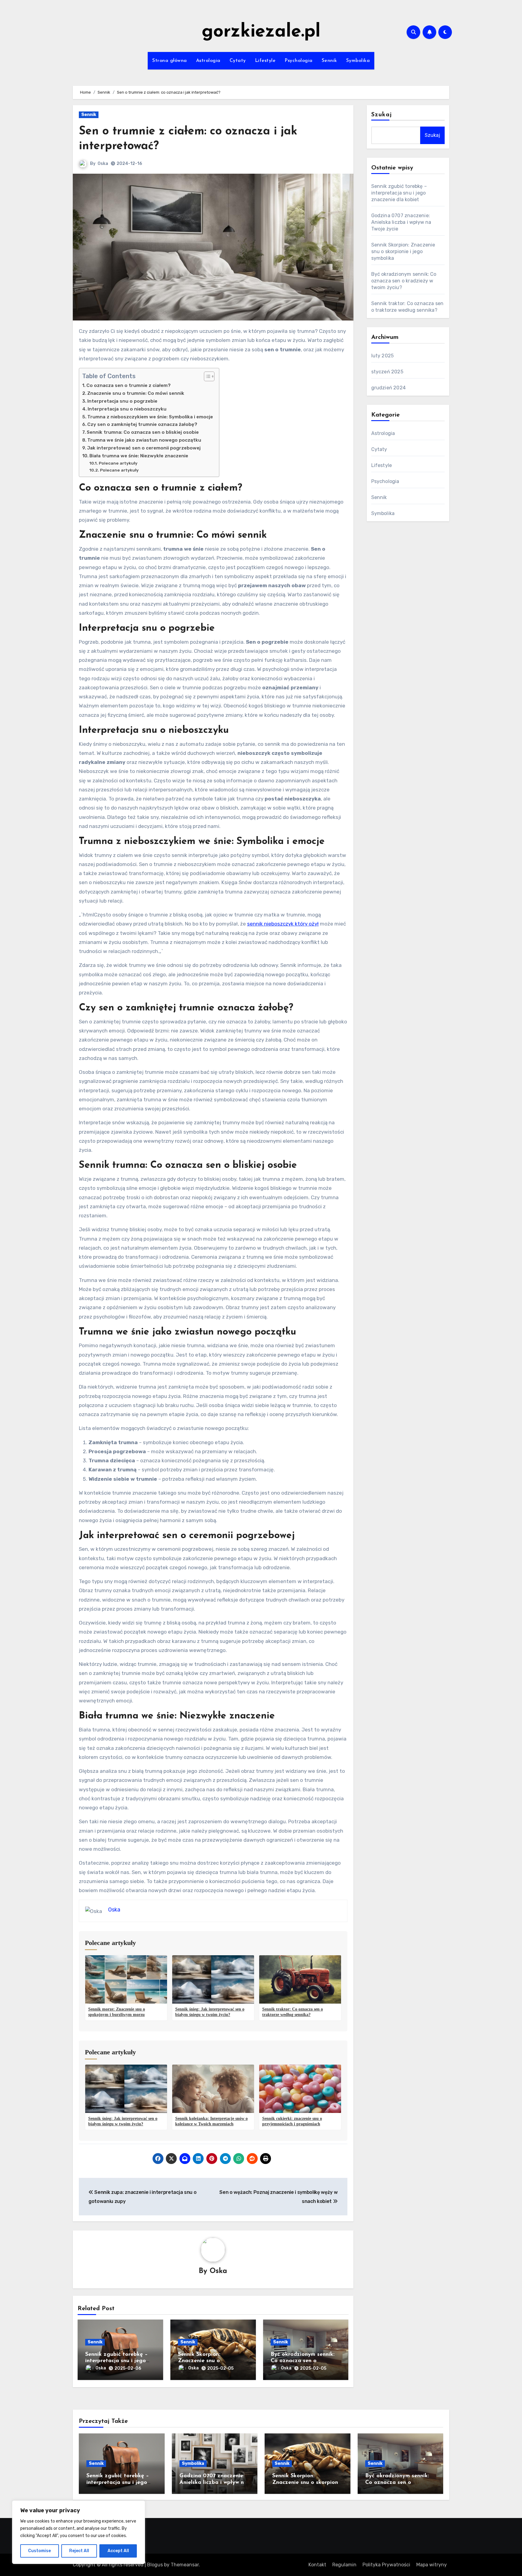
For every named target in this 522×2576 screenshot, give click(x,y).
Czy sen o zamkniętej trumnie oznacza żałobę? (142, 424)
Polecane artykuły (118, 463)
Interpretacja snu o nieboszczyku (127, 409)
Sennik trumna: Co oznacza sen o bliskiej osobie (143, 432)
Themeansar (185, 2565)
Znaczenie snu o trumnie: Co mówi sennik (136, 393)
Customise (39, 2551)
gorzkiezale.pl (261, 32)
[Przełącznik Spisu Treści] (206, 376)
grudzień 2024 (389, 388)
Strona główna (170, 61)
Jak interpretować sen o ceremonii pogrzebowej (144, 448)
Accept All (118, 2551)
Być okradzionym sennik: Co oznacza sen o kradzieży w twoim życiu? (303, 2361)
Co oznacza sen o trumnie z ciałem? (129, 385)
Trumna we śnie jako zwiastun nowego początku (144, 440)
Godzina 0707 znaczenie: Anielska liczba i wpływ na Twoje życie (401, 222)
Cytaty (238, 61)
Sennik (329, 61)
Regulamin (344, 2565)
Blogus (155, 2565)
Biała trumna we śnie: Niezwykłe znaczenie (139, 456)
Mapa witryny (432, 2565)
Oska (103, 164)
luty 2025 (383, 356)
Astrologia (208, 61)
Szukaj (382, 115)
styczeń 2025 (387, 372)
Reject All (79, 2551)
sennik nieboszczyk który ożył (283, 924)
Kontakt (317, 2565)
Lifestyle (265, 61)
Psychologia (299, 61)
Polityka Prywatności (386, 2565)
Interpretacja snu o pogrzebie (122, 401)
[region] (79, 2532)
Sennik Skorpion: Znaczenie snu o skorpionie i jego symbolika (403, 251)
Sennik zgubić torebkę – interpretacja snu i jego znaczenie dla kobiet (116, 2361)
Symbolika (358, 61)
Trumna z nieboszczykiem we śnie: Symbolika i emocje (150, 417)
